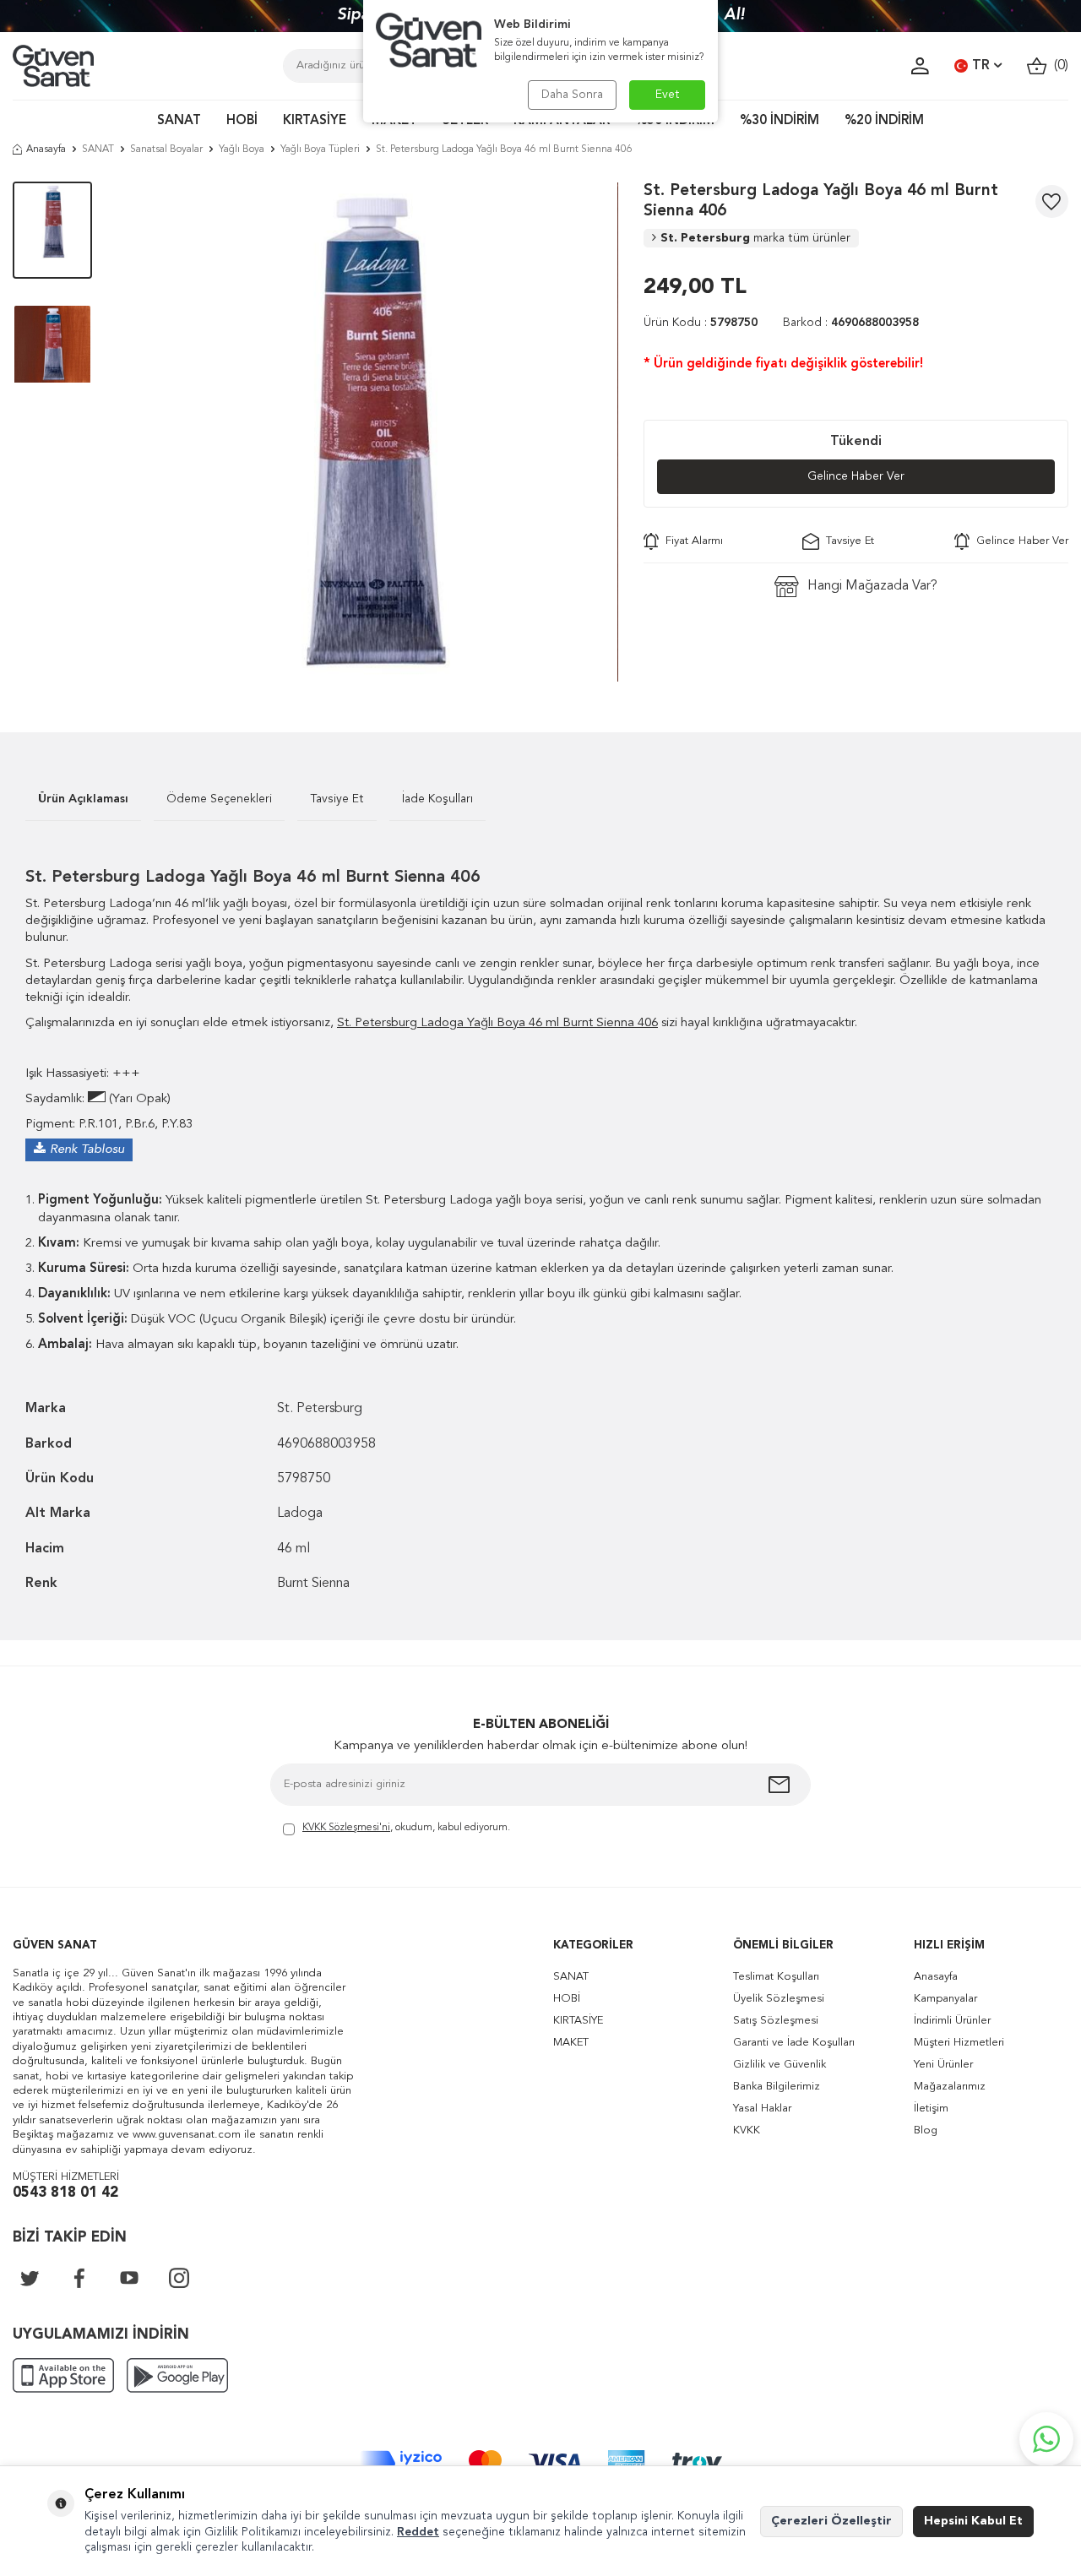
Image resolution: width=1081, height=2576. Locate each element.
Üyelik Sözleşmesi (779, 1999)
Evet (668, 95)
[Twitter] (30, 2278)
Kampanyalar (945, 1999)
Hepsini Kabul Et (973, 2521)
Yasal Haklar (762, 2109)
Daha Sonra (572, 95)
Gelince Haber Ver (856, 476)
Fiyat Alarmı (691, 541)
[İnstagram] (179, 2278)
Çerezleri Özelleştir (831, 2521)
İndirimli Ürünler (952, 2021)
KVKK (747, 2130)
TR (981, 66)
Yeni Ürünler (943, 2065)
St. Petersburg (755, 238)
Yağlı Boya (242, 149)
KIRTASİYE (315, 121)
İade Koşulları (437, 799)
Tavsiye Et (847, 541)
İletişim (931, 2109)
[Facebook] (79, 2278)
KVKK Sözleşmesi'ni (346, 1828)
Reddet (418, 2532)
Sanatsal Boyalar (166, 149)
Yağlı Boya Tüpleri (320, 149)
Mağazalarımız (950, 2087)
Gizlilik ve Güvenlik (780, 2065)
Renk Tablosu (87, 1150)
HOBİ (242, 121)
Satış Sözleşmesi (776, 2021)
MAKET (571, 2043)
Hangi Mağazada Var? (872, 586)
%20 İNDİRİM (884, 121)
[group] (367, 432)
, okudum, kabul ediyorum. (406, 1828)
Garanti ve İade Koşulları (794, 2043)
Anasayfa (46, 149)
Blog (926, 2130)
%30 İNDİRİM (780, 121)
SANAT (179, 121)
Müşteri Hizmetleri (959, 2043)
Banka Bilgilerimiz (777, 2087)
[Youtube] (129, 2278)
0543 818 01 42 (65, 2193)
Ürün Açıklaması (83, 799)
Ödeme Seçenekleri (219, 799)
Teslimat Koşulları (776, 1977)
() (1058, 66)
